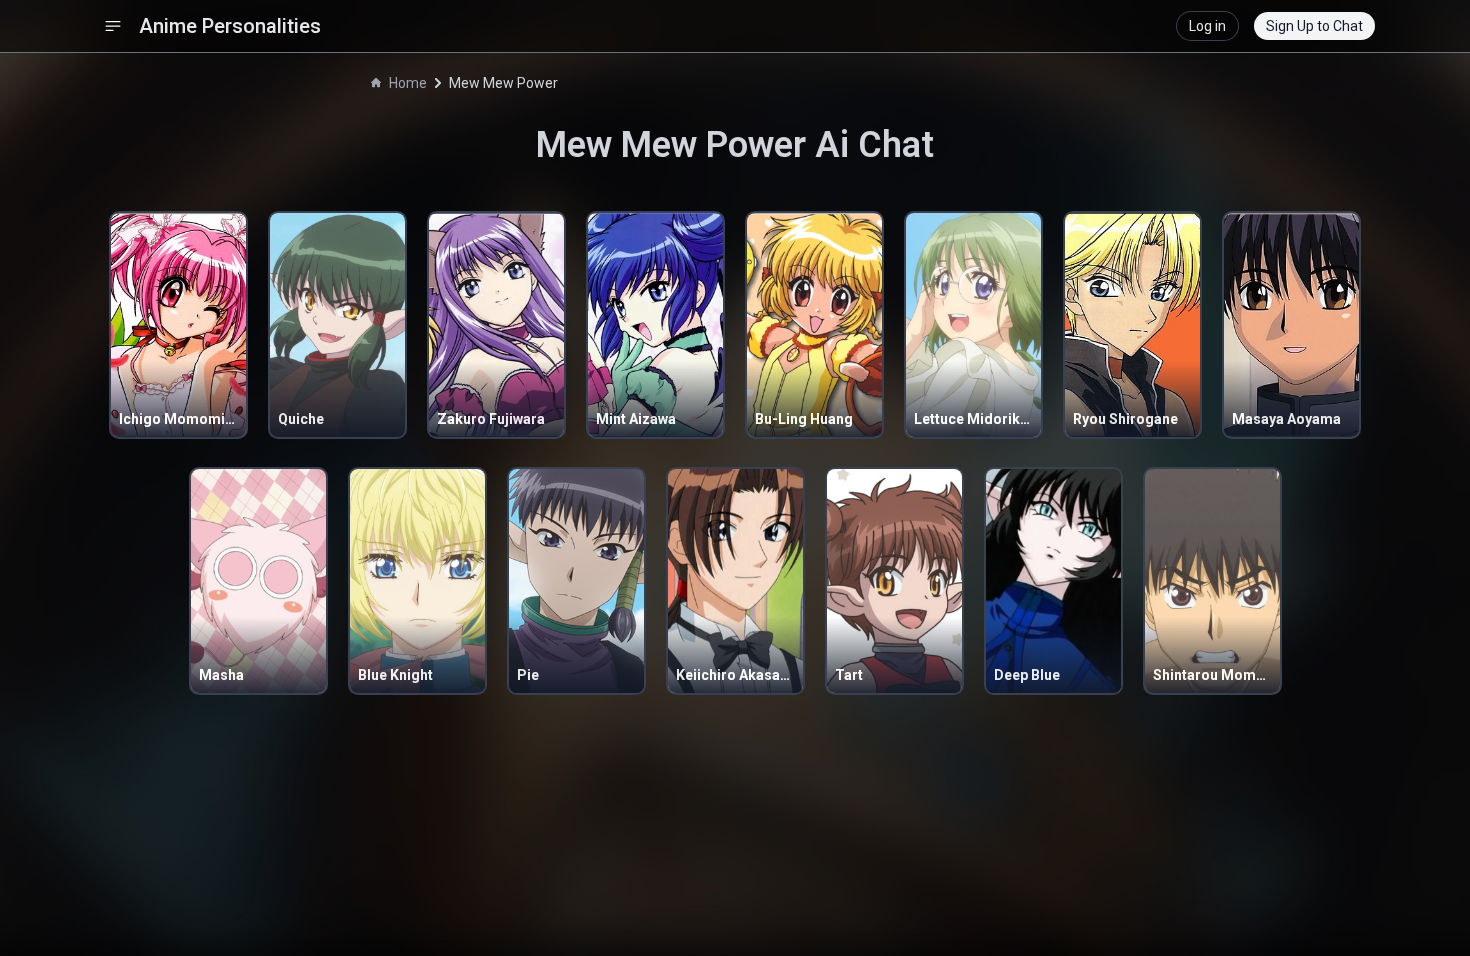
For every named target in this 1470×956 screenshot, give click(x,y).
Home (408, 83)
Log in (1207, 26)
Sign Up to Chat (1314, 26)
